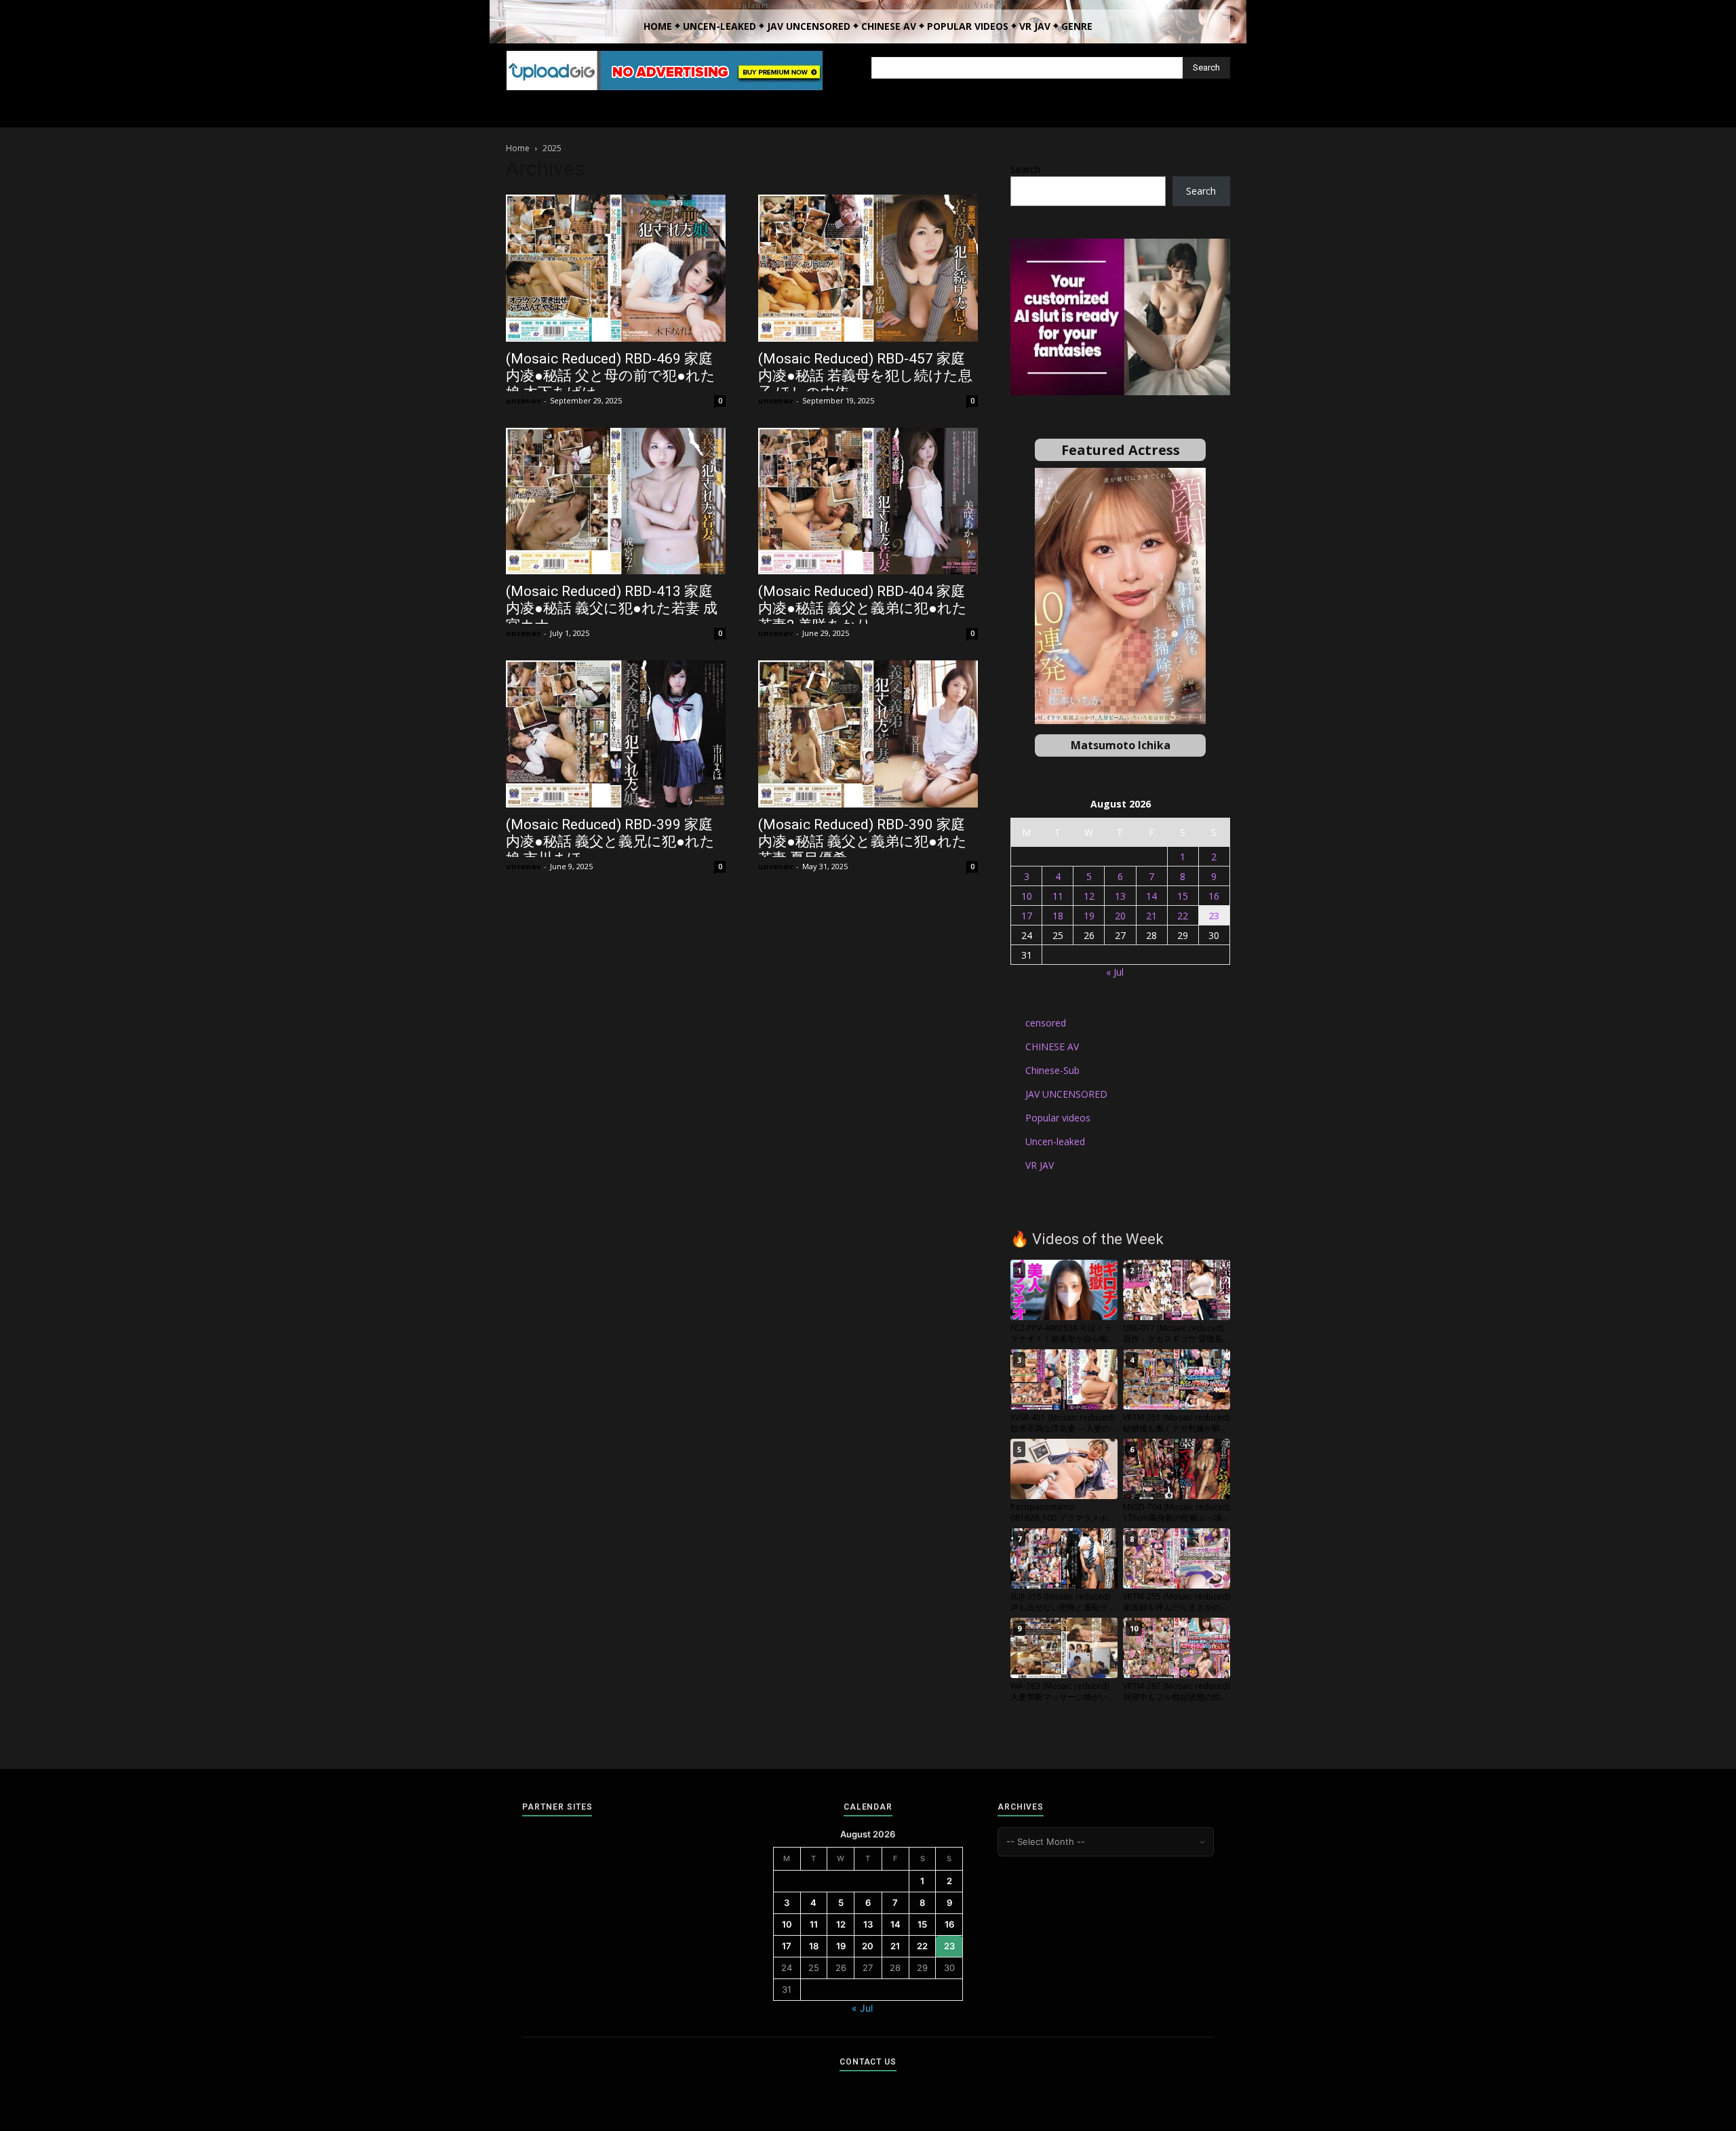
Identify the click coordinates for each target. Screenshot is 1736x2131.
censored (1046, 1023)
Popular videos (1058, 1118)
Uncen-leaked (1055, 1141)
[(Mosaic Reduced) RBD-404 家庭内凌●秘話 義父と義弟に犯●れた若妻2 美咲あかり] (868, 501)
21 (1151, 916)
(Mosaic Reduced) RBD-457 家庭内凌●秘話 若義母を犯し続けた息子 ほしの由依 (865, 376)
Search (1025, 169)
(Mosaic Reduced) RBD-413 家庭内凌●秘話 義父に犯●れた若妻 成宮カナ (612, 608)
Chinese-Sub (1052, 1070)
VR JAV (1040, 1165)
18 (1058, 916)
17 (1027, 916)
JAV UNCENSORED (1066, 1094)
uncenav (523, 400)
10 (1027, 896)
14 (1151, 896)
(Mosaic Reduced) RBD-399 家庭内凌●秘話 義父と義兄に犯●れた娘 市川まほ (610, 841)
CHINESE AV (1052, 1047)
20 (1120, 916)
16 (1214, 896)
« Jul (1115, 972)
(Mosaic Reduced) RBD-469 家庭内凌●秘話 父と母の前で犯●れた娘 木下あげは (611, 376)
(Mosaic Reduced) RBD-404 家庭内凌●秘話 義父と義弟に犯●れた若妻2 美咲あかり (863, 608)
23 (1214, 916)
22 (1183, 916)
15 (1183, 896)
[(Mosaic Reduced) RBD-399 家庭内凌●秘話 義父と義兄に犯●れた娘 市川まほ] (616, 734)
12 (1089, 896)
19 (1089, 916)
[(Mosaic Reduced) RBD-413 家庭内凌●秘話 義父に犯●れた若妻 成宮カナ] (616, 501)
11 (1058, 896)
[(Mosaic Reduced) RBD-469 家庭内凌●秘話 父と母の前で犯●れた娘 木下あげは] (616, 268)
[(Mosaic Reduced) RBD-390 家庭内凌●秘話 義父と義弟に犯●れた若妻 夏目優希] (868, 734)
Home (518, 148)
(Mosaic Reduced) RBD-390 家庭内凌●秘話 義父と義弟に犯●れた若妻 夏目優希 (863, 841)
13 (1120, 896)
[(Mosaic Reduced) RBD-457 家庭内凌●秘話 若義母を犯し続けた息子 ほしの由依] (868, 268)
